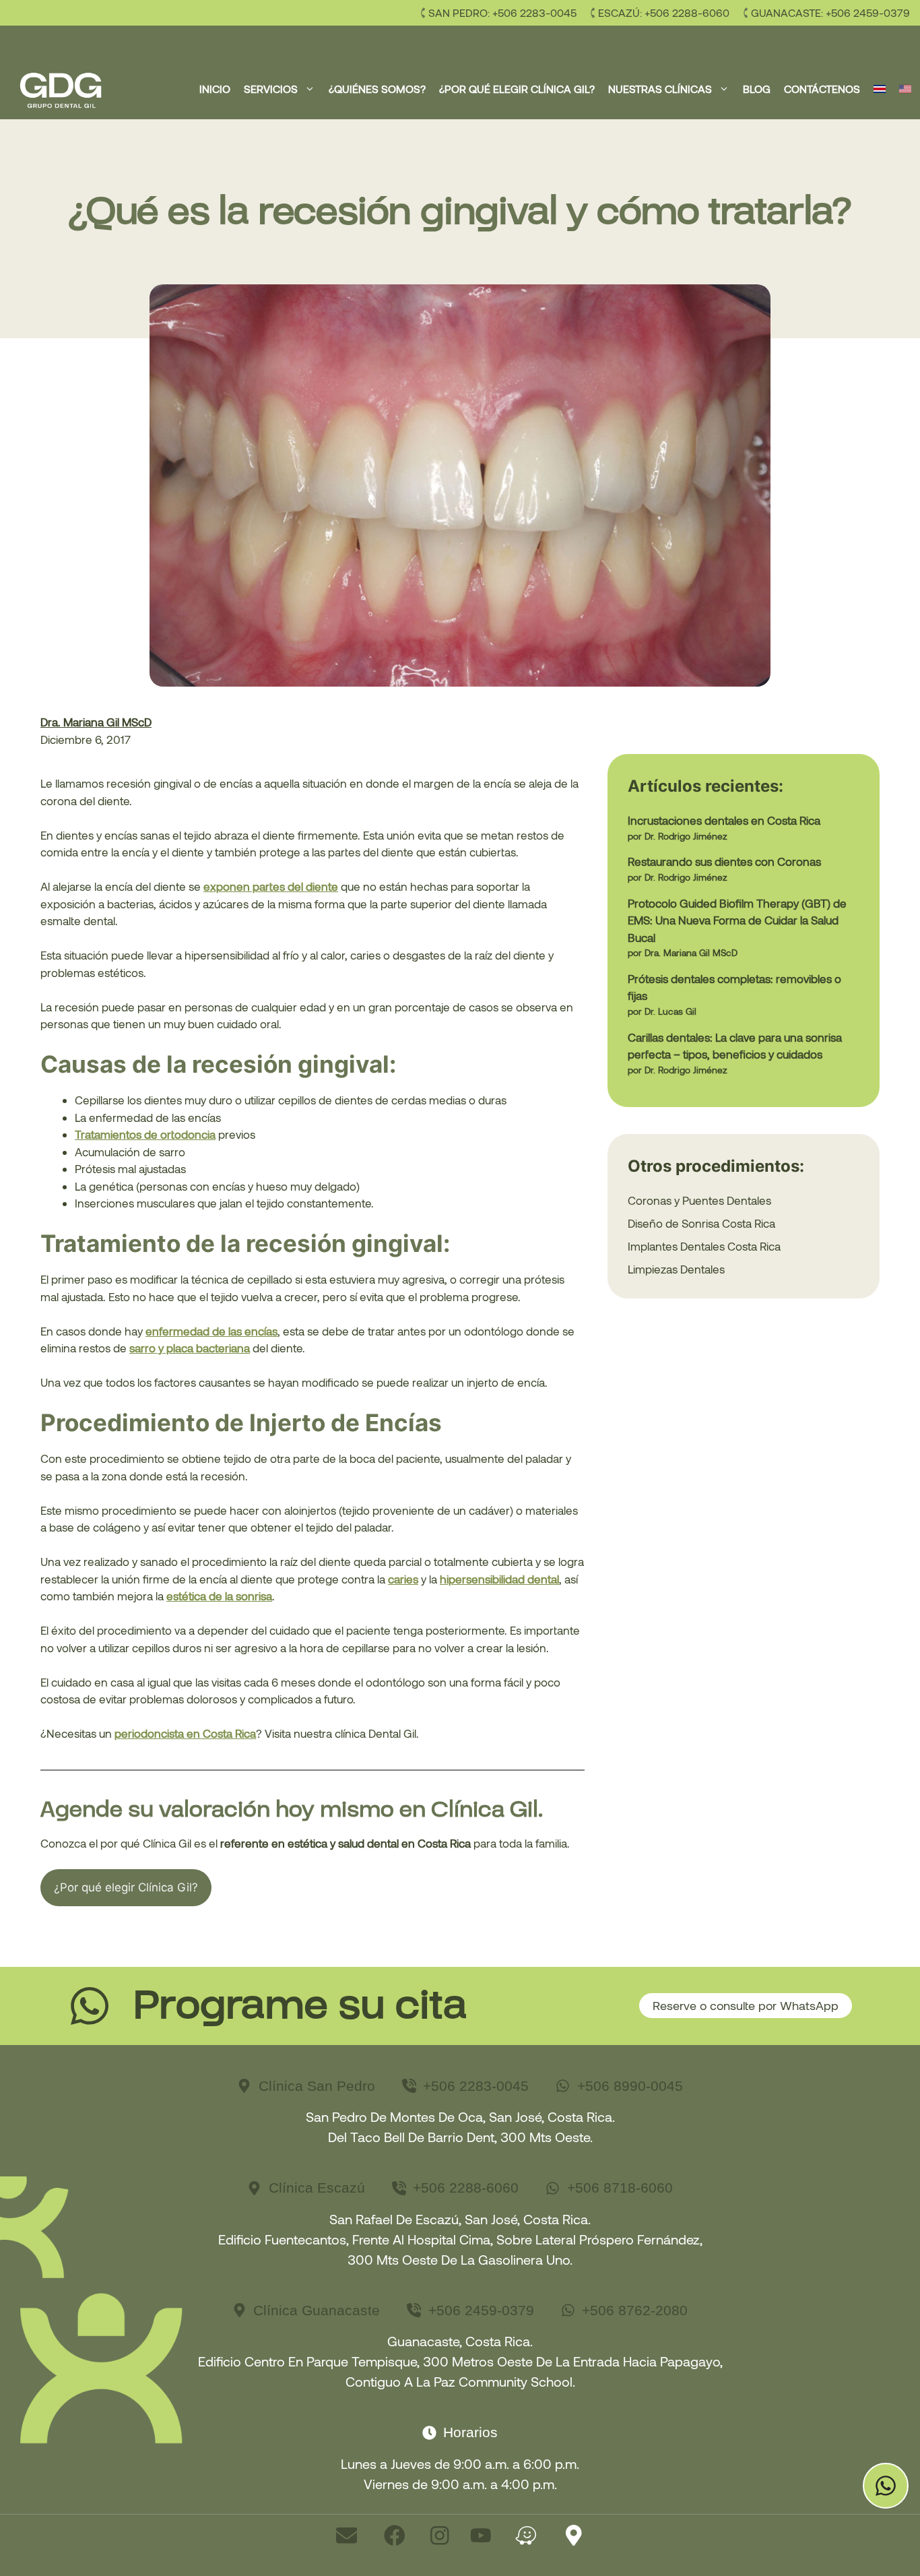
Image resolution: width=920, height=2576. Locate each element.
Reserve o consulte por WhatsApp (746, 2005)
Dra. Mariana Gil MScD (96, 722)
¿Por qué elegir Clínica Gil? (517, 89)
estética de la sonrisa (219, 1596)
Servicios (271, 89)
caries (403, 1579)
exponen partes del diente (271, 886)
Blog (757, 89)
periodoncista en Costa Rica (185, 1733)
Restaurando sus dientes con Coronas (724, 861)
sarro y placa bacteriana (190, 1348)
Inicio (215, 89)
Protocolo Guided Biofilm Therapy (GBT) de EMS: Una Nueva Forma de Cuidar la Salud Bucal (737, 920)
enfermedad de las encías (211, 1331)
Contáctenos (822, 89)
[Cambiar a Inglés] (905, 89)
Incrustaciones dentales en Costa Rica (724, 820)
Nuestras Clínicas (660, 89)
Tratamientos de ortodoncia (145, 1134)
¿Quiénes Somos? (377, 89)
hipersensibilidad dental (499, 1579)
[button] (310, 89)
